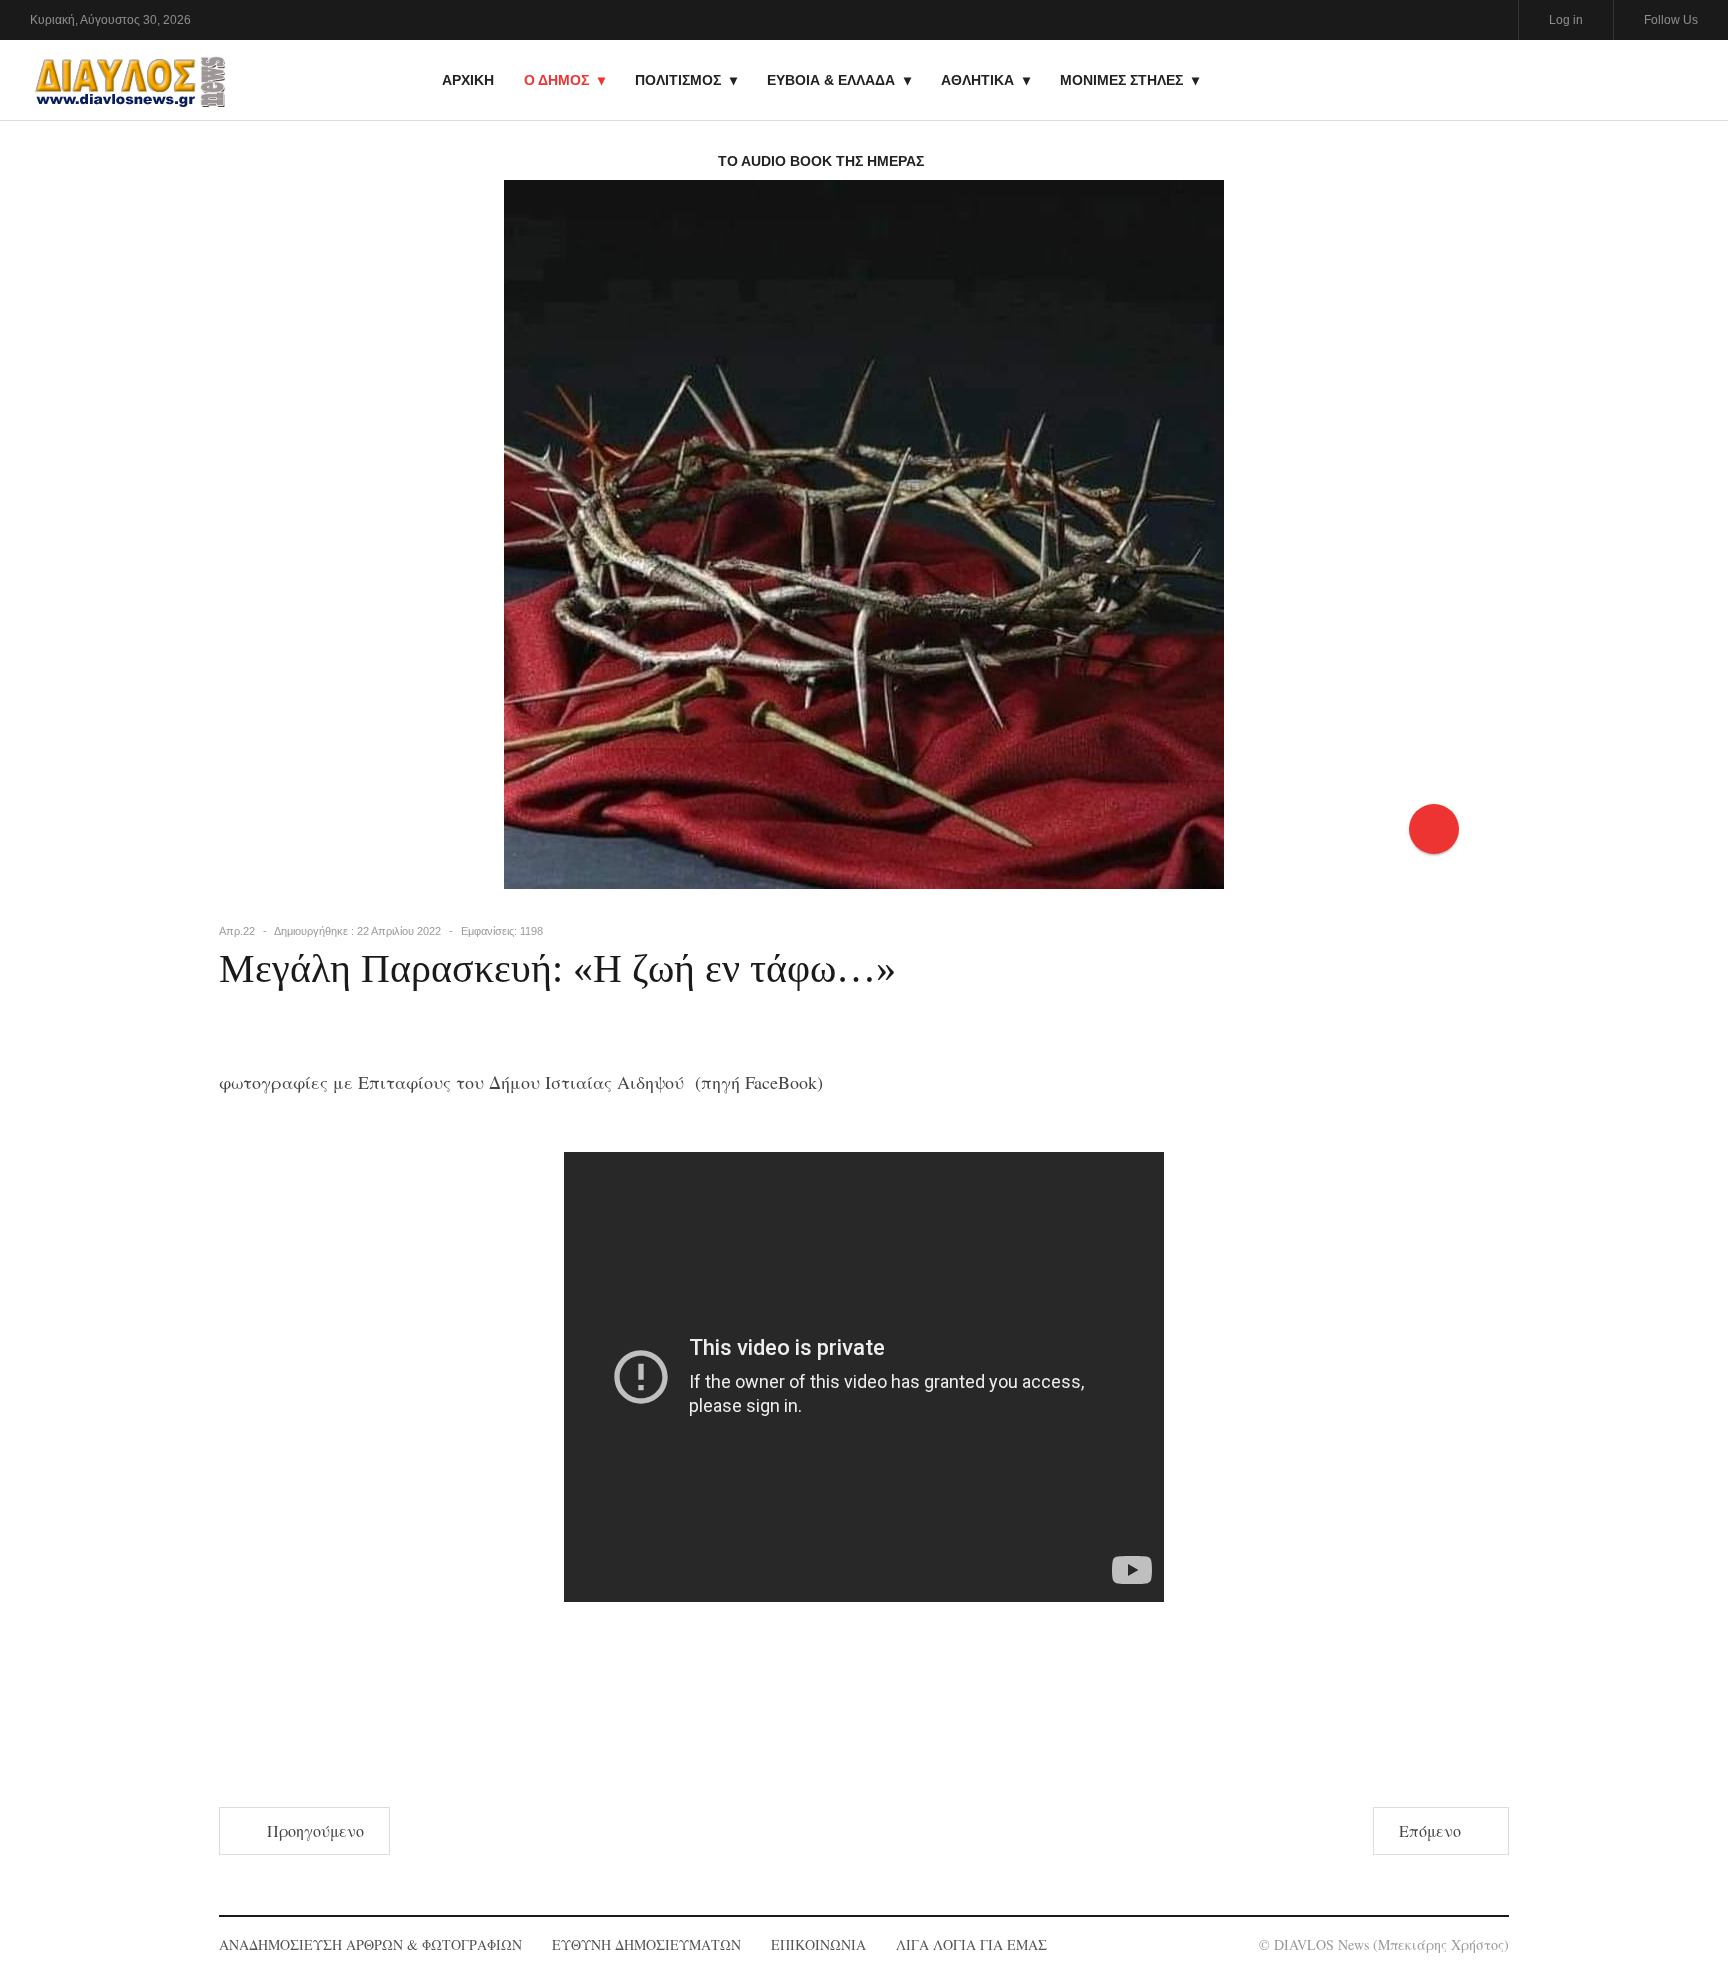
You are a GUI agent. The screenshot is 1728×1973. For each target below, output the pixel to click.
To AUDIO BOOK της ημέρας (821, 161)
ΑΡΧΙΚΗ (468, 80)
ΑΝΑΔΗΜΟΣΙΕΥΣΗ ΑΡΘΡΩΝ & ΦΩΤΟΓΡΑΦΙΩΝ (370, 1944)
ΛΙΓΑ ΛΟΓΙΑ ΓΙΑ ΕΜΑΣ (971, 1944)
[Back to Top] (1678, 1888)
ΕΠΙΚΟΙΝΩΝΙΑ (818, 1944)
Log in (1566, 20)
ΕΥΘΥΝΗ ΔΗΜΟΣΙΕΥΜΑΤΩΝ (646, 1944)
